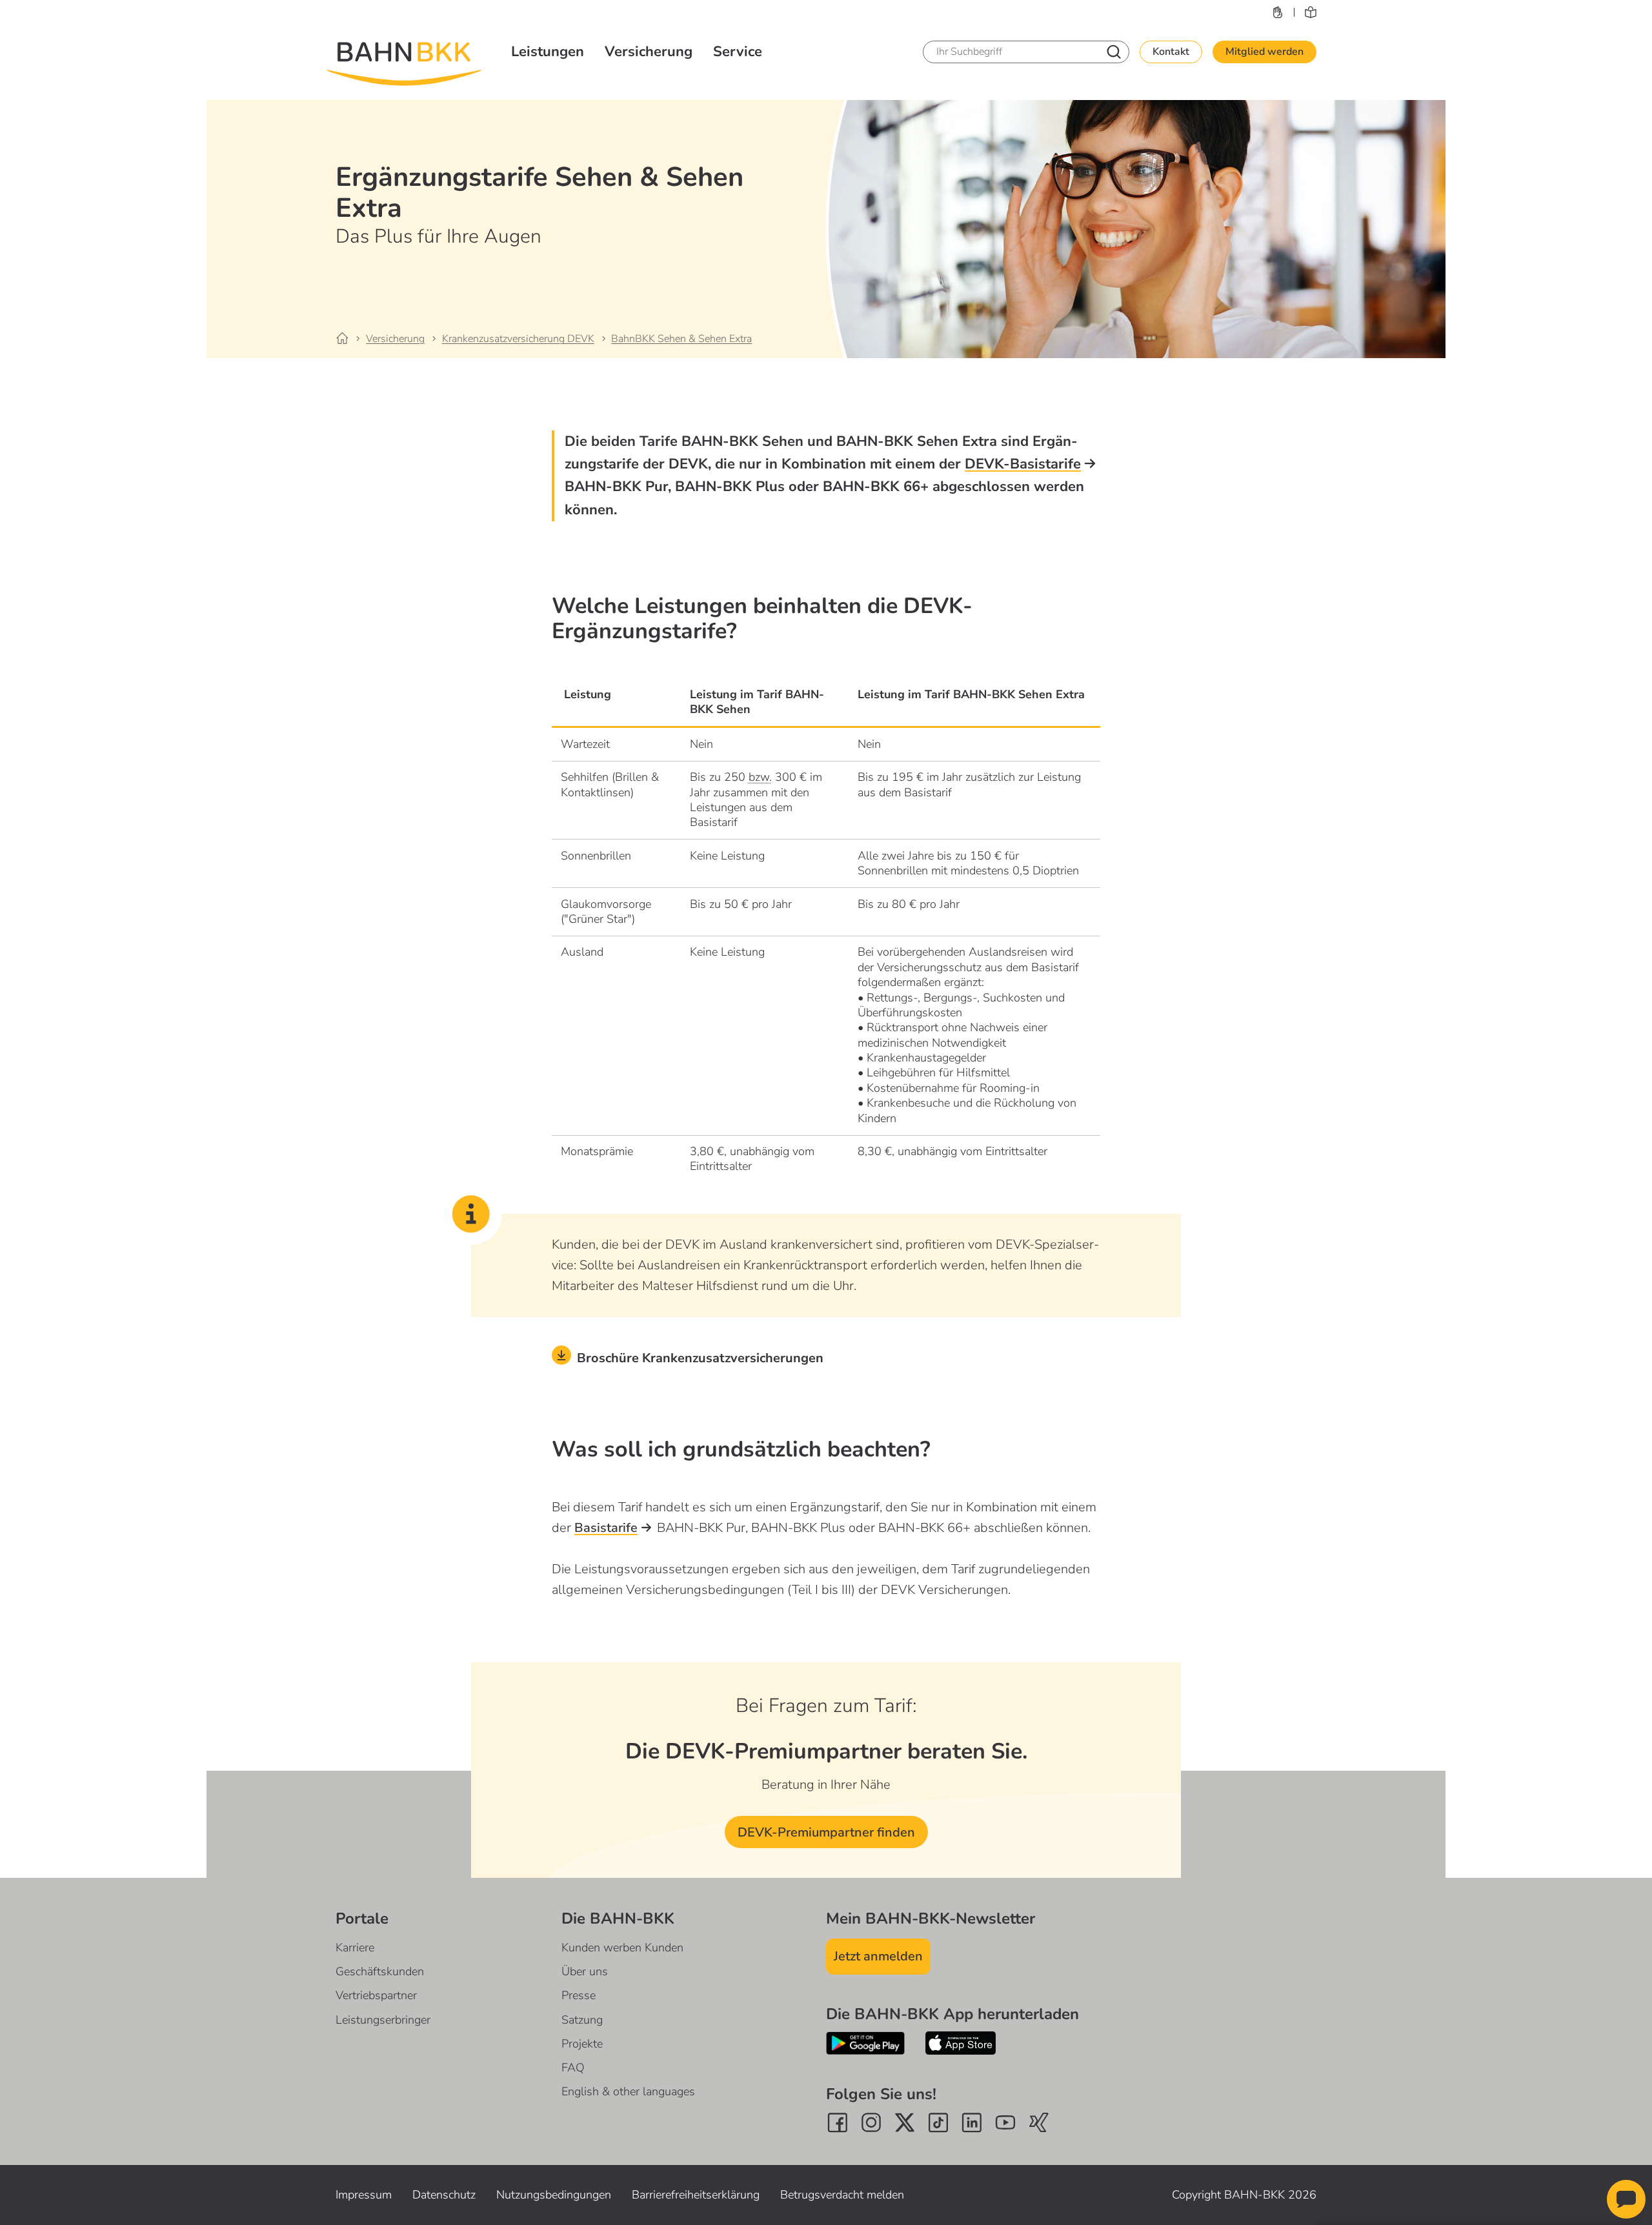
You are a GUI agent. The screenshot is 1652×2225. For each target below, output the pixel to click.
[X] (905, 2122)
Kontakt (1171, 52)
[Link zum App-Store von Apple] (961, 2043)
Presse (579, 1995)
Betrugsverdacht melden (842, 2195)
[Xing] (1039, 2122)
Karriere (355, 1948)
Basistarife (606, 1528)
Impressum (364, 2195)
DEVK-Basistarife (1023, 464)
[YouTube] (1005, 2122)
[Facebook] (838, 2122)
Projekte (582, 2044)
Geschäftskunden (380, 1971)
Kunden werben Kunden (622, 1948)
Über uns (585, 1971)
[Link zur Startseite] (350, 339)
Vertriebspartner (376, 1995)
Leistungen (548, 52)
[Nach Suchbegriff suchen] (1114, 52)
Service (738, 52)
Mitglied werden (1264, 52)
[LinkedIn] (972, 2122)
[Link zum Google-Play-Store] (865, 2043)
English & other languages (628, 2091)
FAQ (573, 2068)
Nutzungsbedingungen (554, 2195)
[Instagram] (871, 2122)
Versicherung (649, 52)
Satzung (582, 2020)
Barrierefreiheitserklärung (696, 2195)
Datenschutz (444, 2195)
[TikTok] (938, 2122)
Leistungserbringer (383, 2020)
